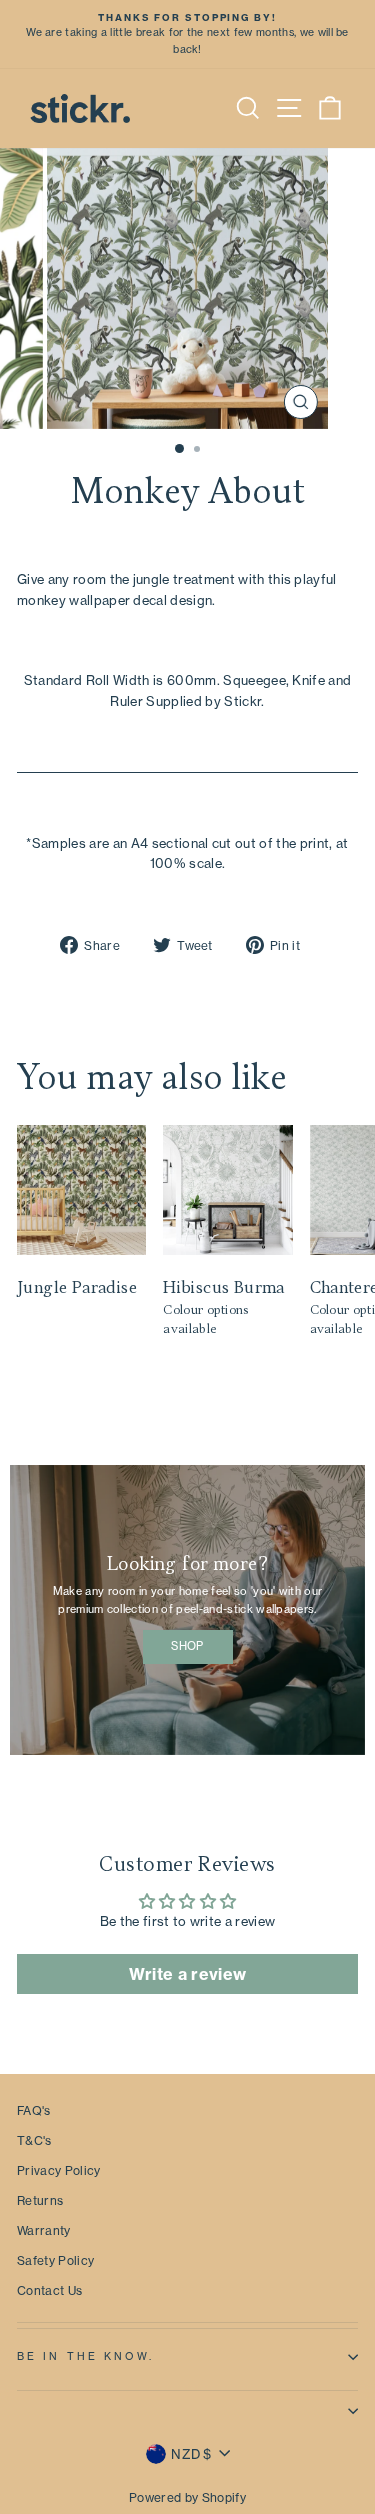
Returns (40, 2200)
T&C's (34, 2140)
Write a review (188, 1974)
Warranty (44, 2230)
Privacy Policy (59, 2170)
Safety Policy (55, 2260)
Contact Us (49, 2290)
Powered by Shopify (187, 2497)
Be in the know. (85, 2356)
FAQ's (34, 2110)
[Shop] (187, 1610)
